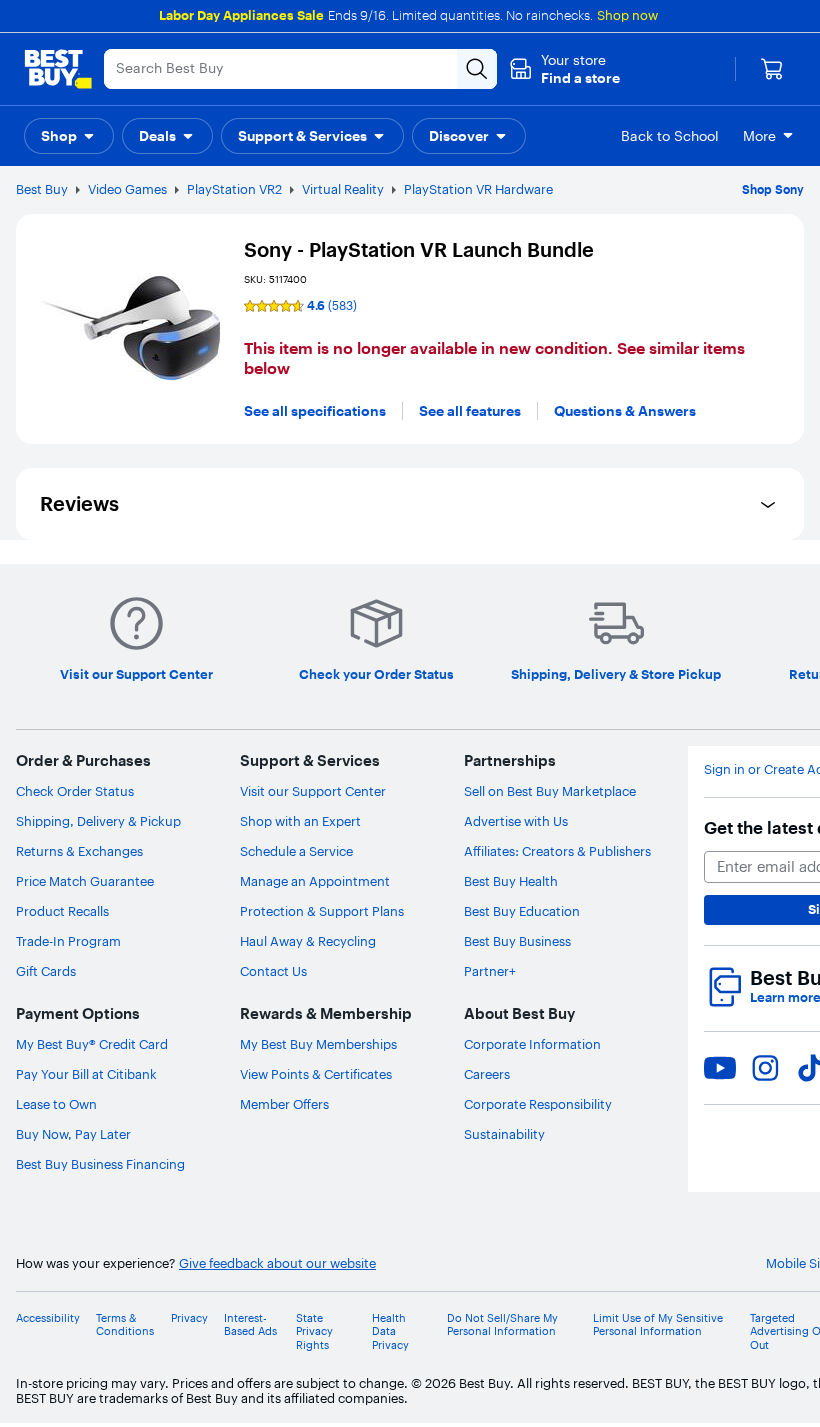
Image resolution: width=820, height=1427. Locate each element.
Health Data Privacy (390, 1331)
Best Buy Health (511, 881)
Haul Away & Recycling (308, 941)
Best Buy (42, 189)
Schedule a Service (296, 851)
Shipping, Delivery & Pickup (98, 821)
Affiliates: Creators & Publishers (557, 851)
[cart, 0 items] (772, 69)
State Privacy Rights (314, 1331)
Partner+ (490, 971)
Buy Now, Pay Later (73, 1134)
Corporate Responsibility (538, 1104)
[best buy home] (58, 69)
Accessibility (48, 1318)
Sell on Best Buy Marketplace (550, 791)
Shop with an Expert (300, 821)
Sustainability (504, 1134)
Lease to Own (56, 1104)
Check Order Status (75, 791)
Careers (487, 1074)
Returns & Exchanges (79, 851)
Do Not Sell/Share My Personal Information (502, 1325)
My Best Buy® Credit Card (92, 1044)
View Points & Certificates (316, 1074)
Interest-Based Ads (250, 1325)
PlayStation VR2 (234, 189)
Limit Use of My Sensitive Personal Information (658, 1325)
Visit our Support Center (313, 791)
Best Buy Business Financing (100, 1164)
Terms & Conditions (125, 1325)
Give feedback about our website (277, 1263)
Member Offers (284, 1104)
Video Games (127, 189)
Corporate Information (532, 1044)
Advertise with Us (516, 821)
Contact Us (273, 971)
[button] (564, 69)
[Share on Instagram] (765, 1068)
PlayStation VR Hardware (478, 189)
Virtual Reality (343, 189)
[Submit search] (477, 69)
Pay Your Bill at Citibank (86, 1074)
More (759, 136)
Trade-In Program (68, 941)
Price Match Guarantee (85, 881)
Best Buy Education (522, 911)
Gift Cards (46, 971)
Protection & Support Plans (322, 911)
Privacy (189, 1318)
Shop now (627, 15)
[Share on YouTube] (720, 1068)
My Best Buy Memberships (318, 1044)
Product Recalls (62, 911)
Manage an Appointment (315, 881)
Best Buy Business (517, 941)
